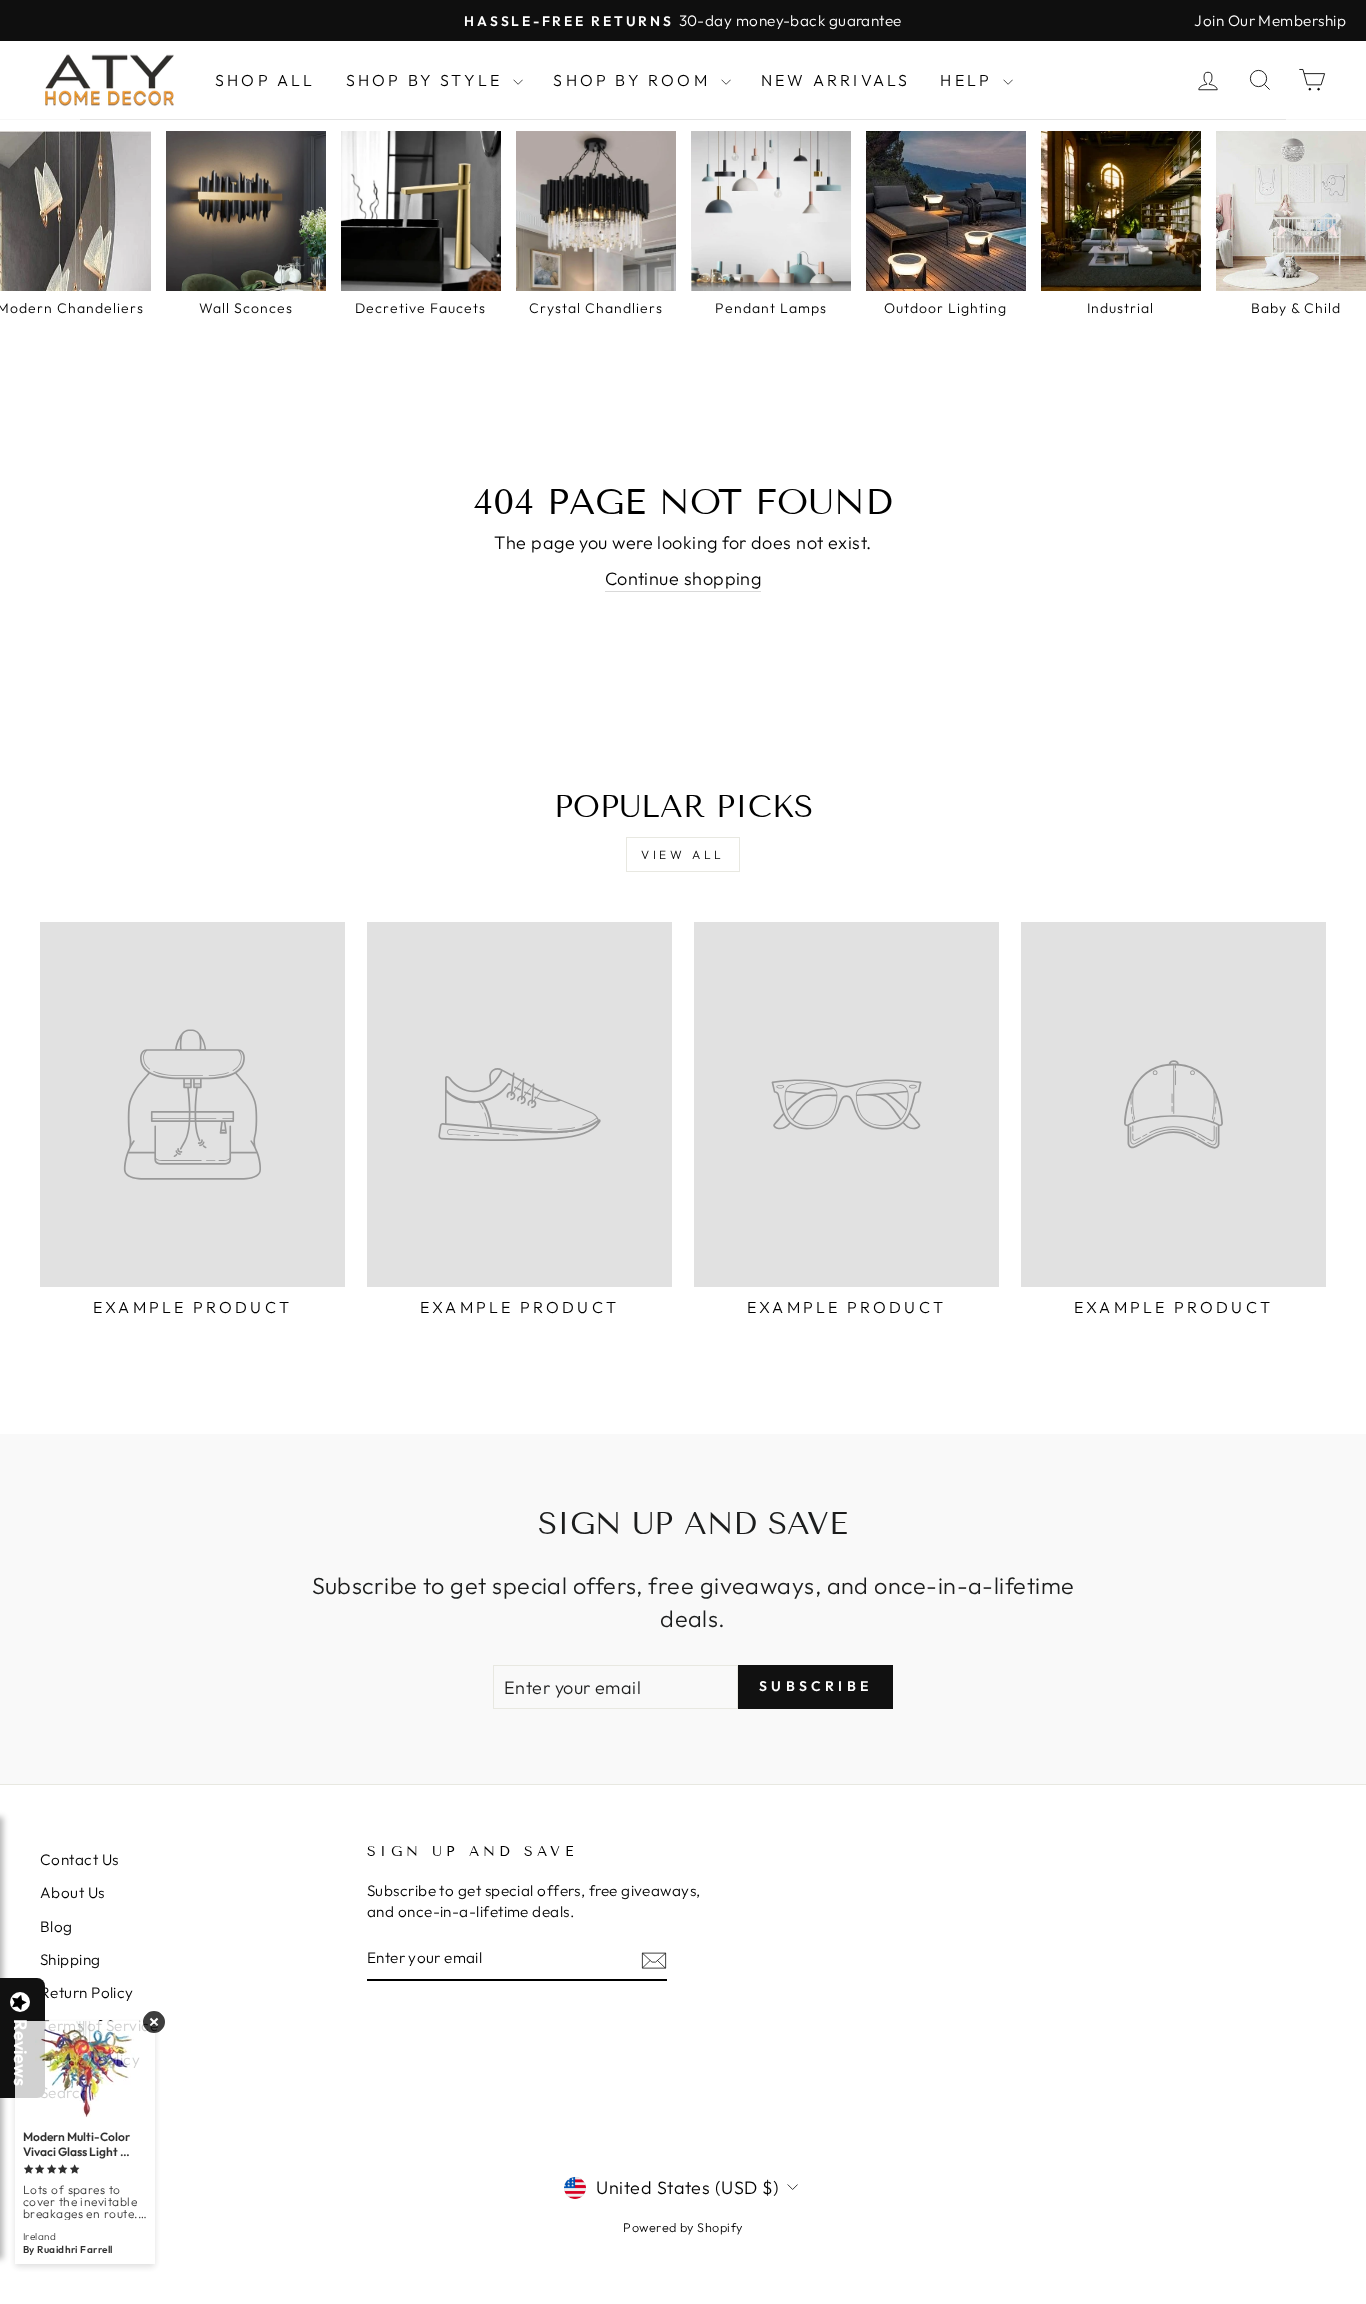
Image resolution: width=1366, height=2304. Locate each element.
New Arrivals (835, 80)
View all (683, 854)
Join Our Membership (1270, 20)
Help (969, 80)
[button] (1365, 2303)
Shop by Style (427, 80)
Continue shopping (683, 578)
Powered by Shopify (682, 2227)
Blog (56, 1926)
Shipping (70, 1959)
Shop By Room (634, 80)
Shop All (265, 80)
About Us (72, 1892)
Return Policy (87, 1992)
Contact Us (79, 1859)
